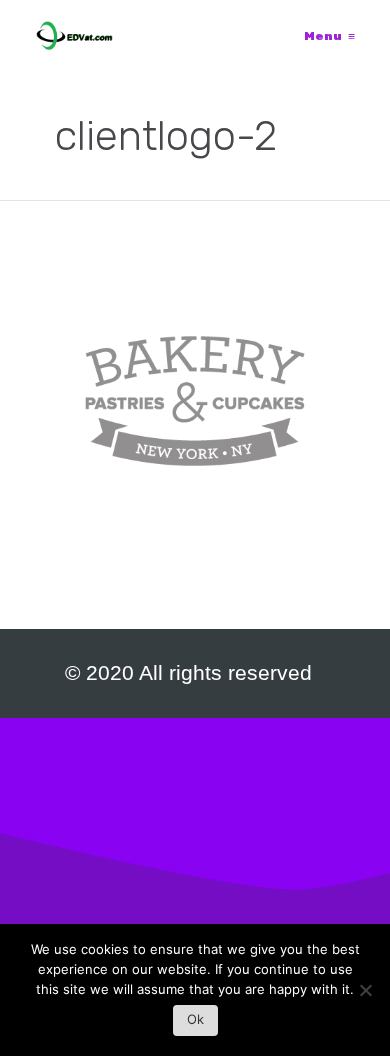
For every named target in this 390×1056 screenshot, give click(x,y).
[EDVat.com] (74, 36)
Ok (195, 1019)
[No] (365, 995)
